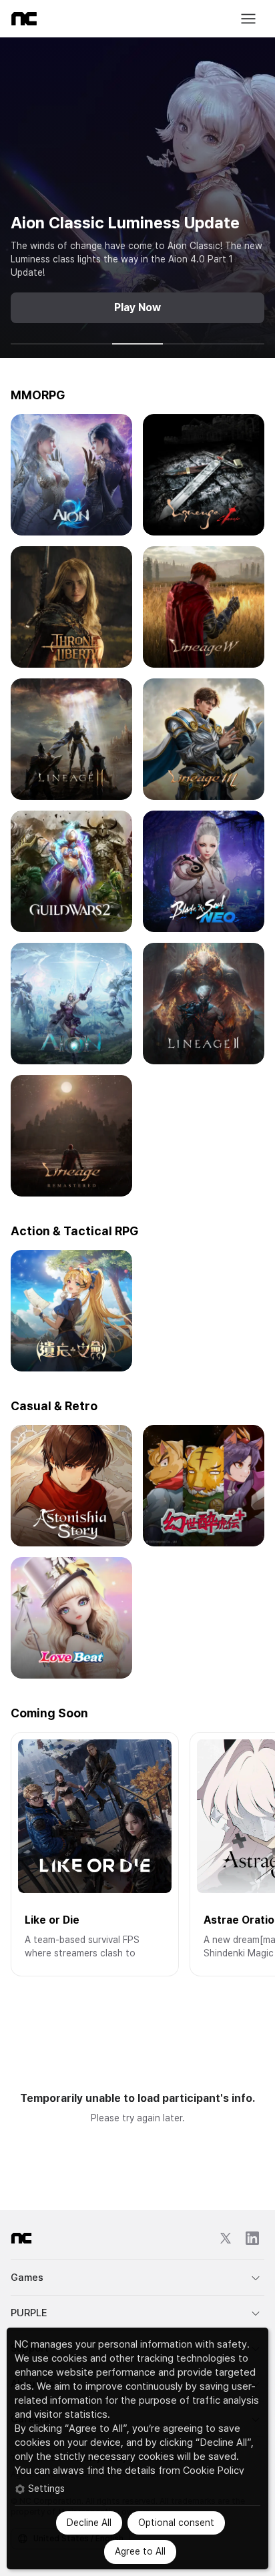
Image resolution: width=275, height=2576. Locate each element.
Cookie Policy (214, 2471)
